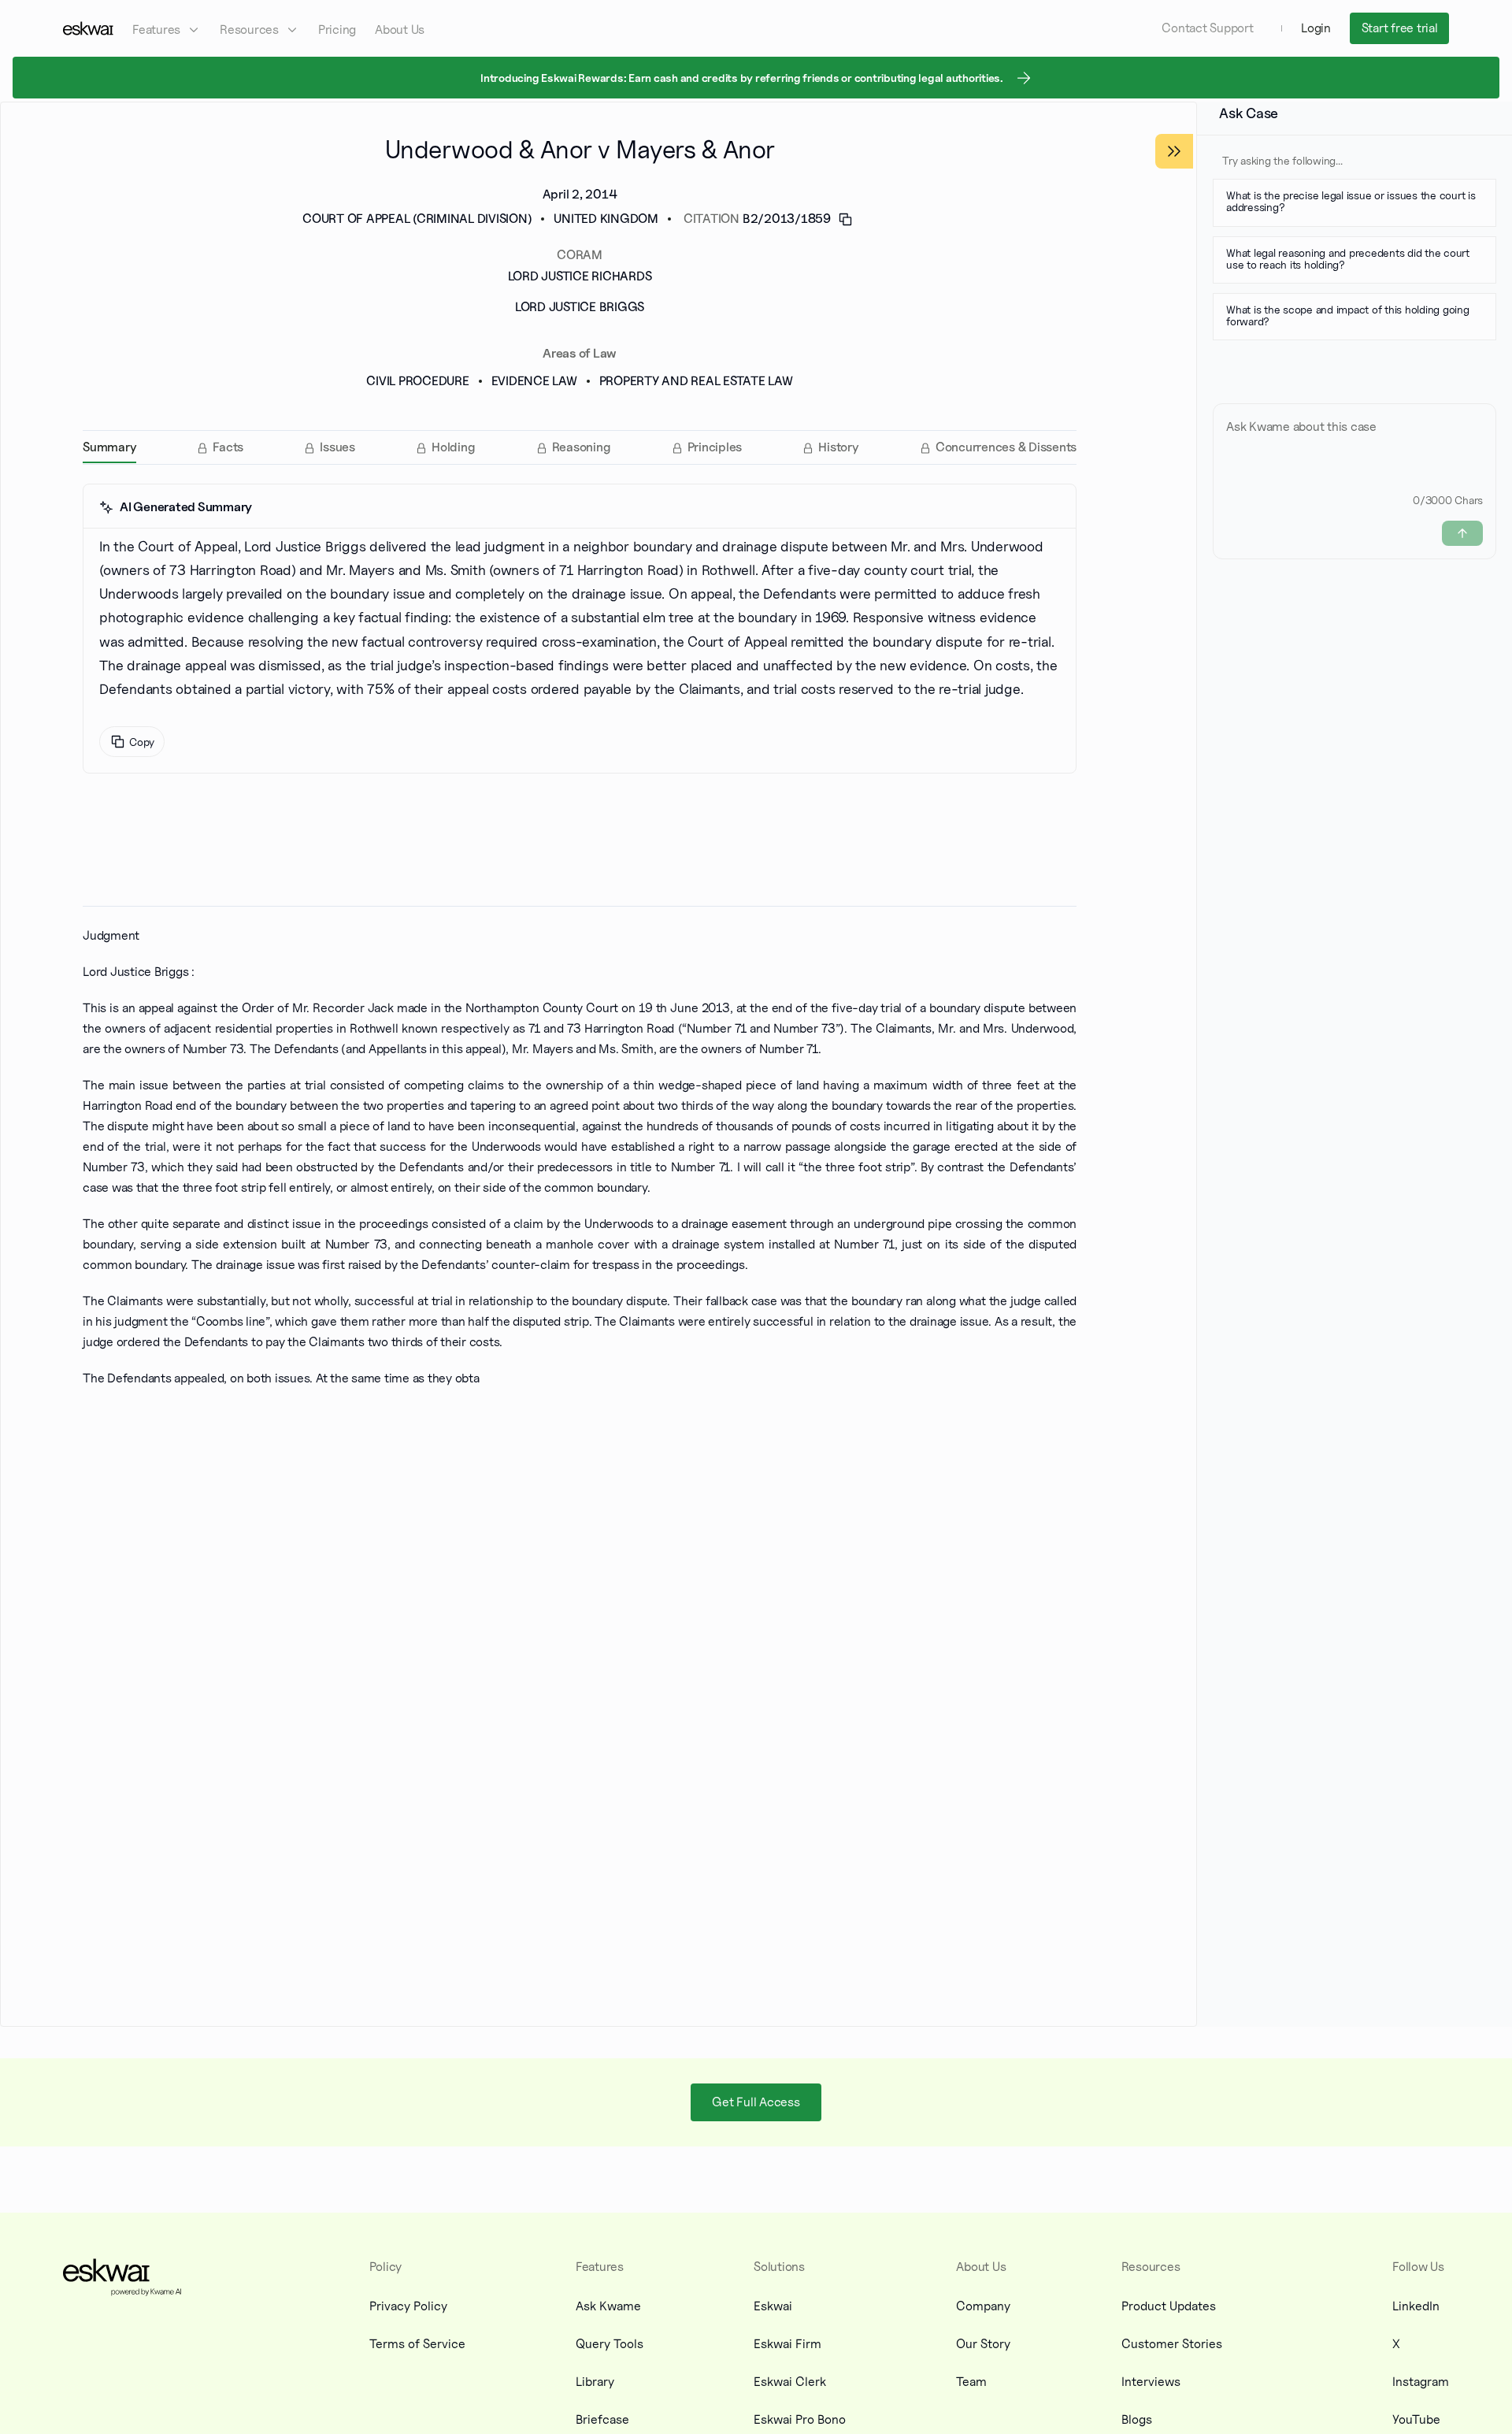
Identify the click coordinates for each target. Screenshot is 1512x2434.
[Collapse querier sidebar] (1174, 151)
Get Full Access (756, 2101)
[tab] (109, 447)
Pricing (337, 30)
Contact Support (1207, 28)
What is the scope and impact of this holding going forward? (1348, 315)
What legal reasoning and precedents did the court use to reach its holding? (1348, 258)
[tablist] (580, 447)
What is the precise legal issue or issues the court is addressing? (1351, 201)
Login (1316, 28)
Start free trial (1400, 28)
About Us (400, 30)
